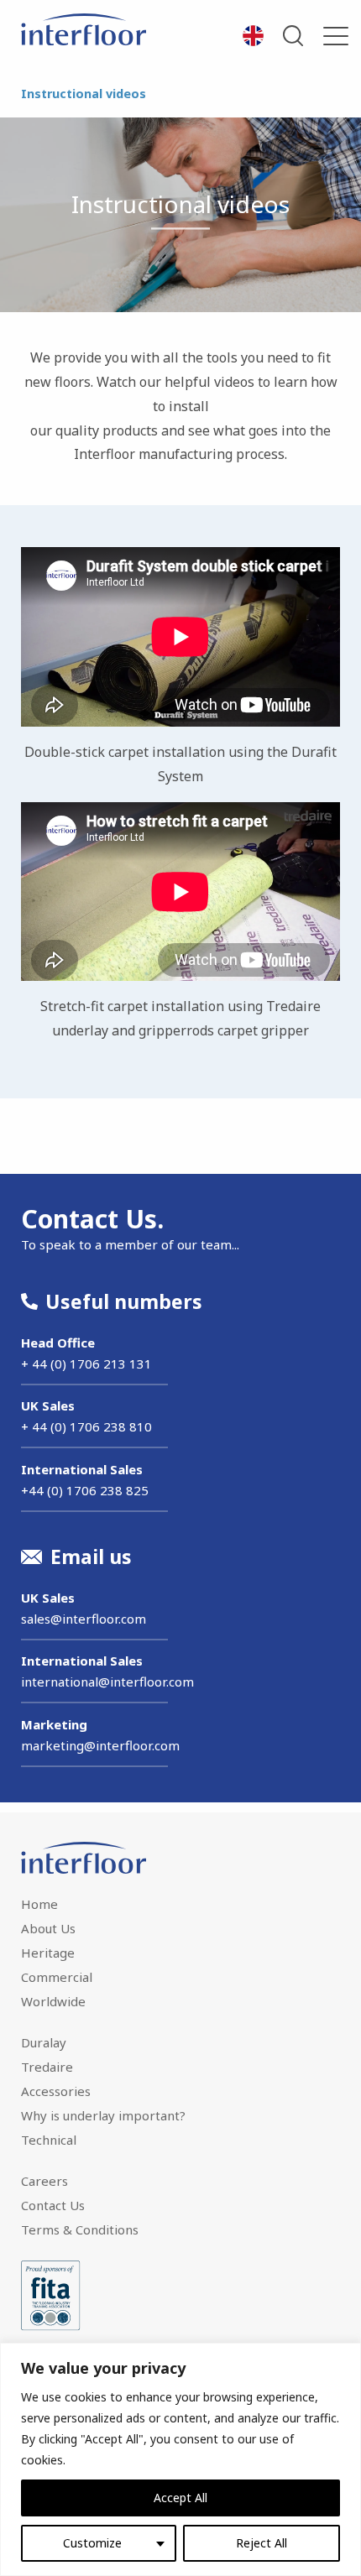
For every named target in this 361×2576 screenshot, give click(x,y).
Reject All (262, 2543)
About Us (48, 1928)
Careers (44, 2181)
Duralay (44, 2042)
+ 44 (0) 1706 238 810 (86, 1426)
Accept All (180, 2498)
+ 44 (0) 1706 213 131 (86, 1364)
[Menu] (336, 36)
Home (39, 1904)
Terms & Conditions (80, 2229)
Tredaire (47, 2067)
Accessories (56, 2091)
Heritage (48, 1953)
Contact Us (53, 2205)
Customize (92, 2543)
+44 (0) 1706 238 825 (85, 1490)
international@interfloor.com (107, 1682)
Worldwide (53, 2001)
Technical (49, 2140)
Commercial (57, 1977)
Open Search (293, 36)
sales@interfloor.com (84, 1619)
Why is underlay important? (103, 2115)
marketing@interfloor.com (100, 1745)
